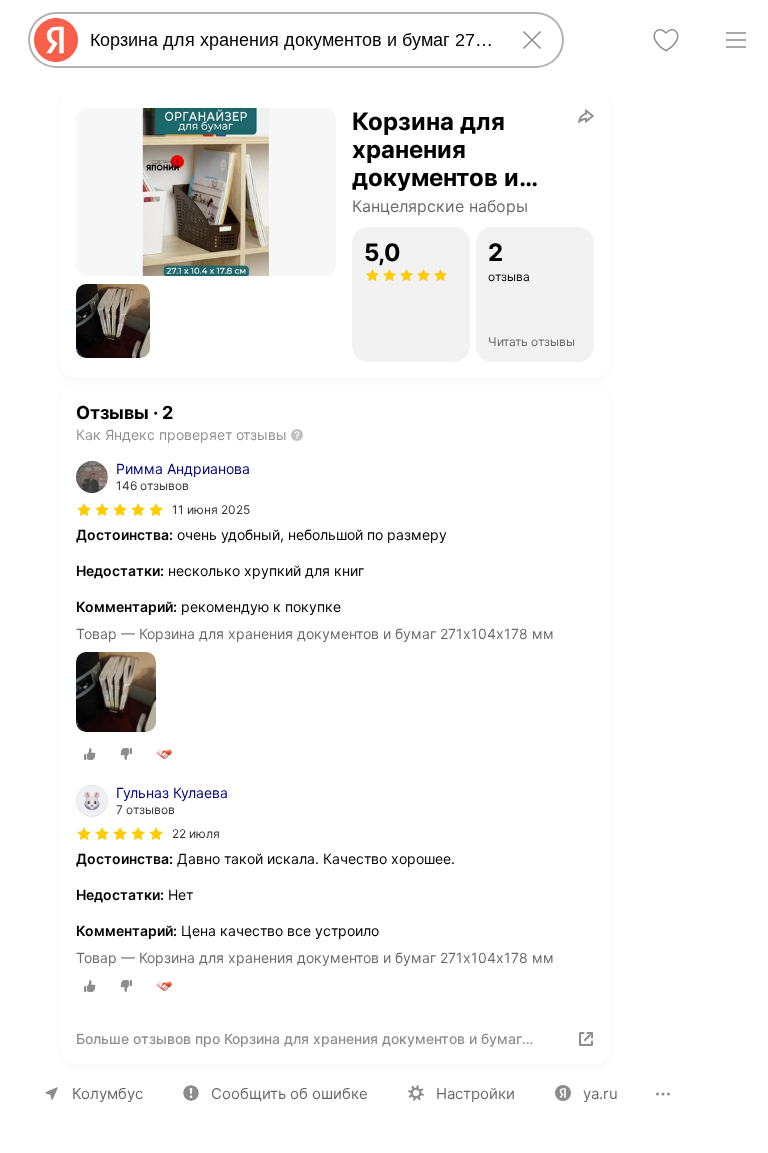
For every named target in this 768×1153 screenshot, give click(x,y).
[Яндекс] (56, 40)
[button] (113, 321)
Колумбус (107, 1093)
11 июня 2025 (211, 509)
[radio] (90, 754)
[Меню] (736, 40)
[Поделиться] (586, 116)
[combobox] (292, 40)
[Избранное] (666, 40)
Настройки (475, 1093)
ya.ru (600, 1093)
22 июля (196, 833)
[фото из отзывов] (116, 693)
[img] (120, 510)
